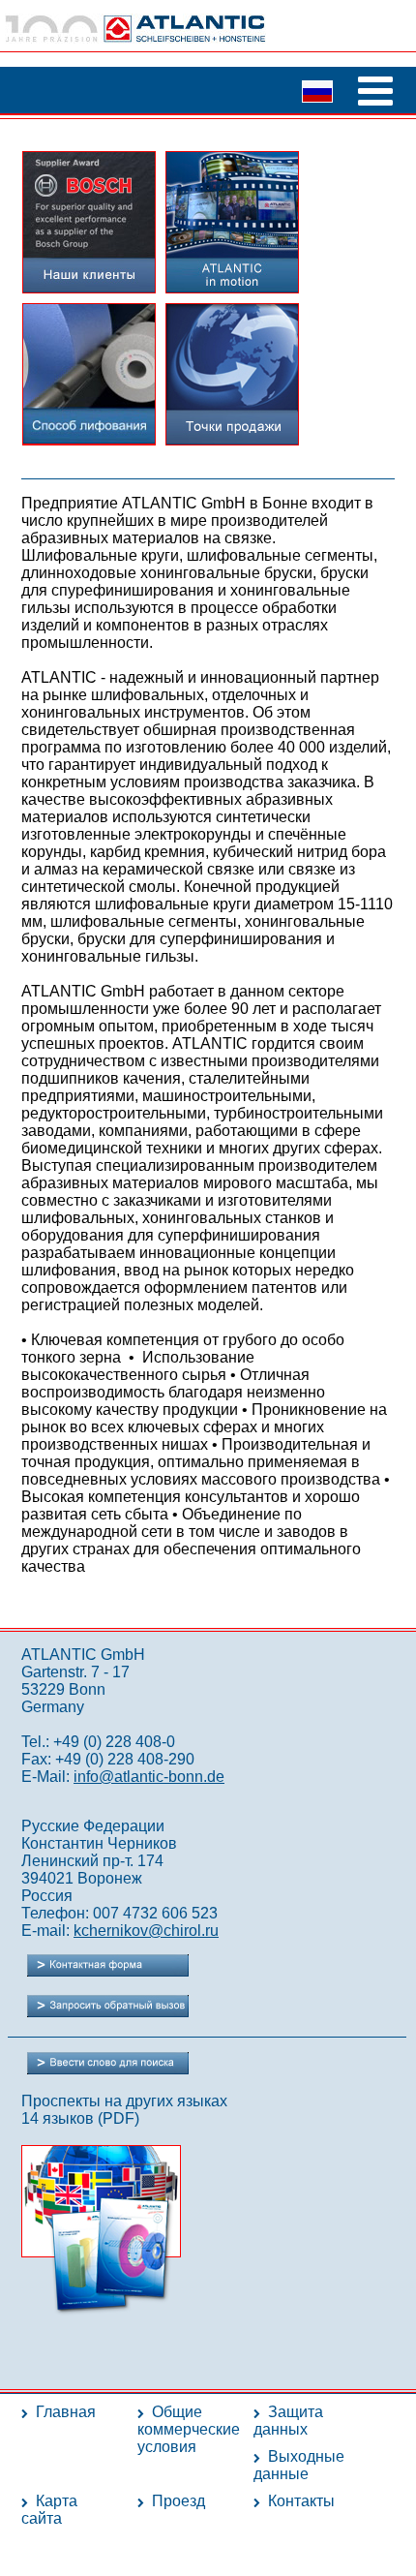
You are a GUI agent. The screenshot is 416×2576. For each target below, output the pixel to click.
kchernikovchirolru (146, 1931)
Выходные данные (299, 2465)
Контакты (301, 2501)
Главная (66, 2412)
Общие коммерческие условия (189, 2429)
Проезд (178, 2501)
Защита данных (288, 2421)
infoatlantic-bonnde (149, 1777)
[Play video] (232, 287)
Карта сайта (49, 2510)
